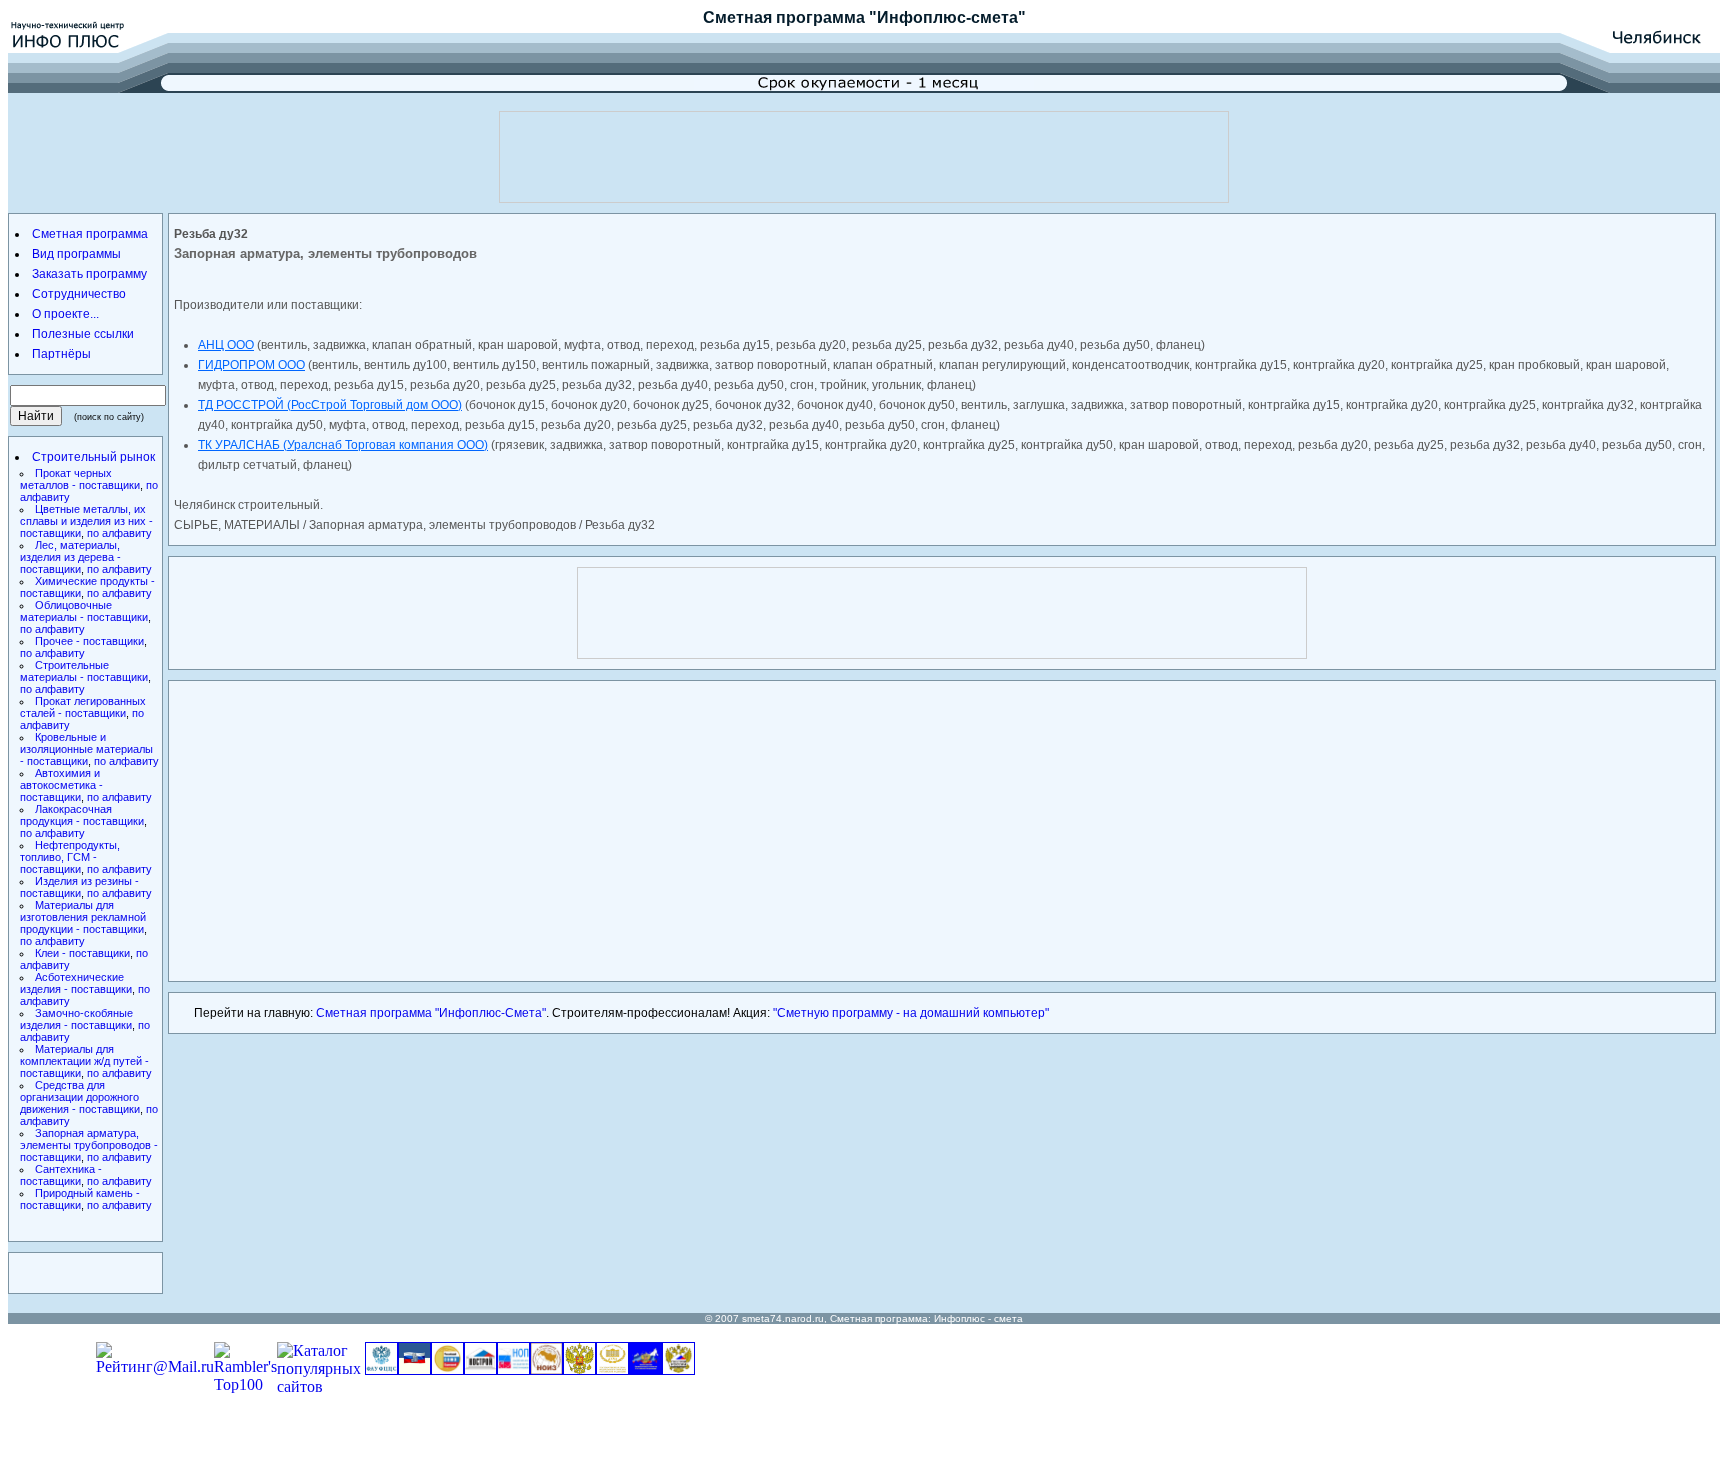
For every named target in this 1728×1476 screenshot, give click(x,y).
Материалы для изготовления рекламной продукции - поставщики (83, 917)
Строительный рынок (93, 457)
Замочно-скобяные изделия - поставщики (76, 1019)
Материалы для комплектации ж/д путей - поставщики (84, 1061)
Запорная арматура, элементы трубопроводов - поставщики (89, 1145)
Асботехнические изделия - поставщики (76, 983)
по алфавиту (119, 533)
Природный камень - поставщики (80, 1199)
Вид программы (76, 254)
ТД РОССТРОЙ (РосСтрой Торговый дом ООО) (330, 405)
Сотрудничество (79, 294)
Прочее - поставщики (89, 641)
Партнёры (61, 354)
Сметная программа (784, 17)
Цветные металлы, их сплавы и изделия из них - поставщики (86, 521)
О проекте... (65, 314)
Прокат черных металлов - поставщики (80, 479)
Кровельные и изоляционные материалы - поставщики (86, 749)
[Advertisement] (864, 157)
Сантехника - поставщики (61, 1175)
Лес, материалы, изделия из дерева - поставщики (70, 557)
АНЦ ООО (226, 345)
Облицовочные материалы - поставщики (84, 611)
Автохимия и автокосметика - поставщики (61, 785)
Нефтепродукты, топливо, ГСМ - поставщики (70, 857)
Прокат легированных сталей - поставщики (83, 707)
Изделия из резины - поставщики (79, 887)
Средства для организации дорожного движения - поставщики (80, 1097)
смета (1008, 1318)
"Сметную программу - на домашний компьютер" (911, 1013)
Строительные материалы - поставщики (84, 671)
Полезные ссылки (83, 334)
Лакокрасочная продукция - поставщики (82, 815)
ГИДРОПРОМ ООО (251, 365)
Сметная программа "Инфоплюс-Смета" (431, 1013)
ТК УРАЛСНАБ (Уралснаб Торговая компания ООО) (343, 445)
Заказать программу (89, 274)
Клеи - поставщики (82, 953)
